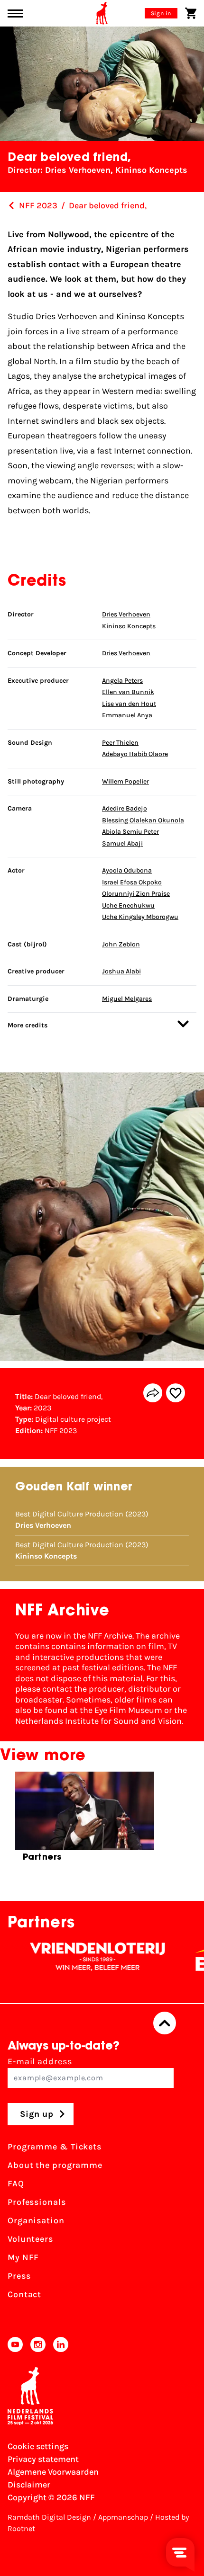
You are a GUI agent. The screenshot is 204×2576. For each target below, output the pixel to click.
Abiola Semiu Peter (130, 832)
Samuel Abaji (122, 843)
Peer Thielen (120, 743)
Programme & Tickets (55, 2147)
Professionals (37, 2202)
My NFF (23, 2257)
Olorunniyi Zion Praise (136, 894)
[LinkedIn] (61, 2344)
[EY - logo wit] (181, 1957)
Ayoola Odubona (127, 870)
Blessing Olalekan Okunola (143, 820)
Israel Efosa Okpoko (132, 882)
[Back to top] (165, 2023)
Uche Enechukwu (128, 905)
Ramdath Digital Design (49, 2517)
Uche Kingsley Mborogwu (140, 917)
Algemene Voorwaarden (53, 2472)
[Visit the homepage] (102, 13)
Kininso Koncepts (129, 626)
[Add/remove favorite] (176, 1393)
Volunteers (30, 2239)
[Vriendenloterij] (69, 1957)
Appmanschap (123, 2517)
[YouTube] (15, 2344)
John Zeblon (121, 944)
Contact (24, 2294)
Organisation (36, 2220)
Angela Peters (122, 681)
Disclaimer (29, 2485)
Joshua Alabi (121, 971)
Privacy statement (43, 2459)
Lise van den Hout (129, 704)
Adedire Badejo (125, 808)
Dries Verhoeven (126, 614)
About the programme (55, 2165)
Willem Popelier (125, 781)
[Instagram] (38, 2344)
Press (19, 2276)
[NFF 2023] (11, 205)
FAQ (16, 2184)
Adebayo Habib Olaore (135, 754)
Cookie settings (38, 2446)
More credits (28, 1025)
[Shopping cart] (191, 13)
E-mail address (40, 2061)
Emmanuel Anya (127, 715)
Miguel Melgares (127, 999)
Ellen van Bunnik (128, 692)
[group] (85, 1821)
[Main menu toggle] (15, 13)
